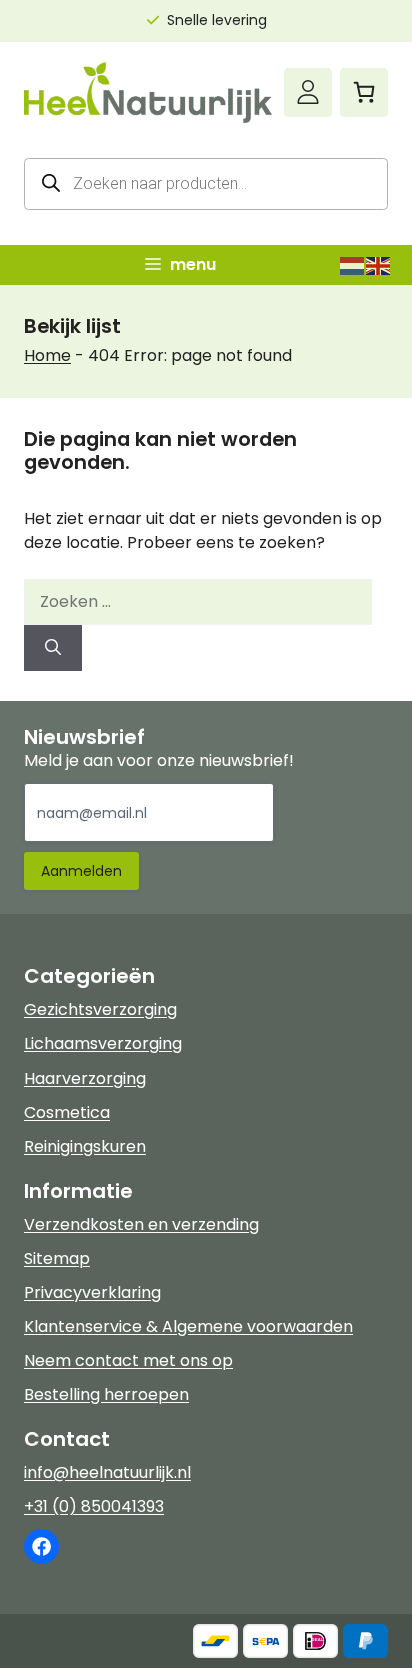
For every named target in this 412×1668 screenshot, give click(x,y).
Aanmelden (81, 871)
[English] (379, 265)
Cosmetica (67, 1112)
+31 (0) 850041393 (94, 1506)
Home (47, 355)
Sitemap (57, 1258)
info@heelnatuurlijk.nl (107, 1472)
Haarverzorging (85, 1078)
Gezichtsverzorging (100, 1009)
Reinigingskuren (85, 1146)
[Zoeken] (53, 648)
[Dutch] (353, 265)
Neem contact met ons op (128, 1360)
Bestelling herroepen (106, 1394)
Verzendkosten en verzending (141, 1224)
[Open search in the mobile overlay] (206, 184)
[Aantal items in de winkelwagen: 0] (364, 92)
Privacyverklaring (92, 1292)
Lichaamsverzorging (103, 1043)
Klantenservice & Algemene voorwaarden (188, 1326)
